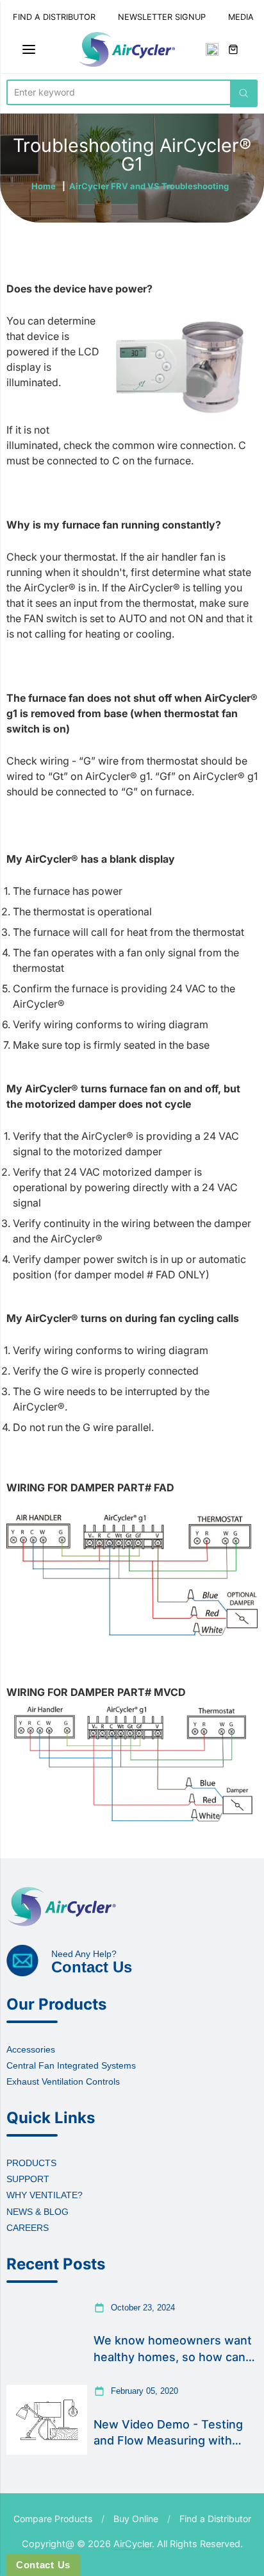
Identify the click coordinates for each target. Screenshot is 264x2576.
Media (241, 17)
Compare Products (53, 2519)
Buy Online (136, 2519)
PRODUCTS (31, 2163)
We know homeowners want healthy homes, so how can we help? (173, 2349)
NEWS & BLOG (37, 2212)
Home (44, 186)
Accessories (31, 2049)
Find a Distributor (215, 2519)
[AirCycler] (127, 49)
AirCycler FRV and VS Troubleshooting (149, 186)
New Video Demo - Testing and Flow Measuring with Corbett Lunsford (168, 2433)
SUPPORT (28, 2179)
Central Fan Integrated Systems (71, 2065)
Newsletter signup (162, 17)
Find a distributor (54, 17)
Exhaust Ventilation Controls (63, 2081)
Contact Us (43, 2565)
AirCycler (133, 2544)
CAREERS (28, 2228)
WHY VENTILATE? (45, 2195)
